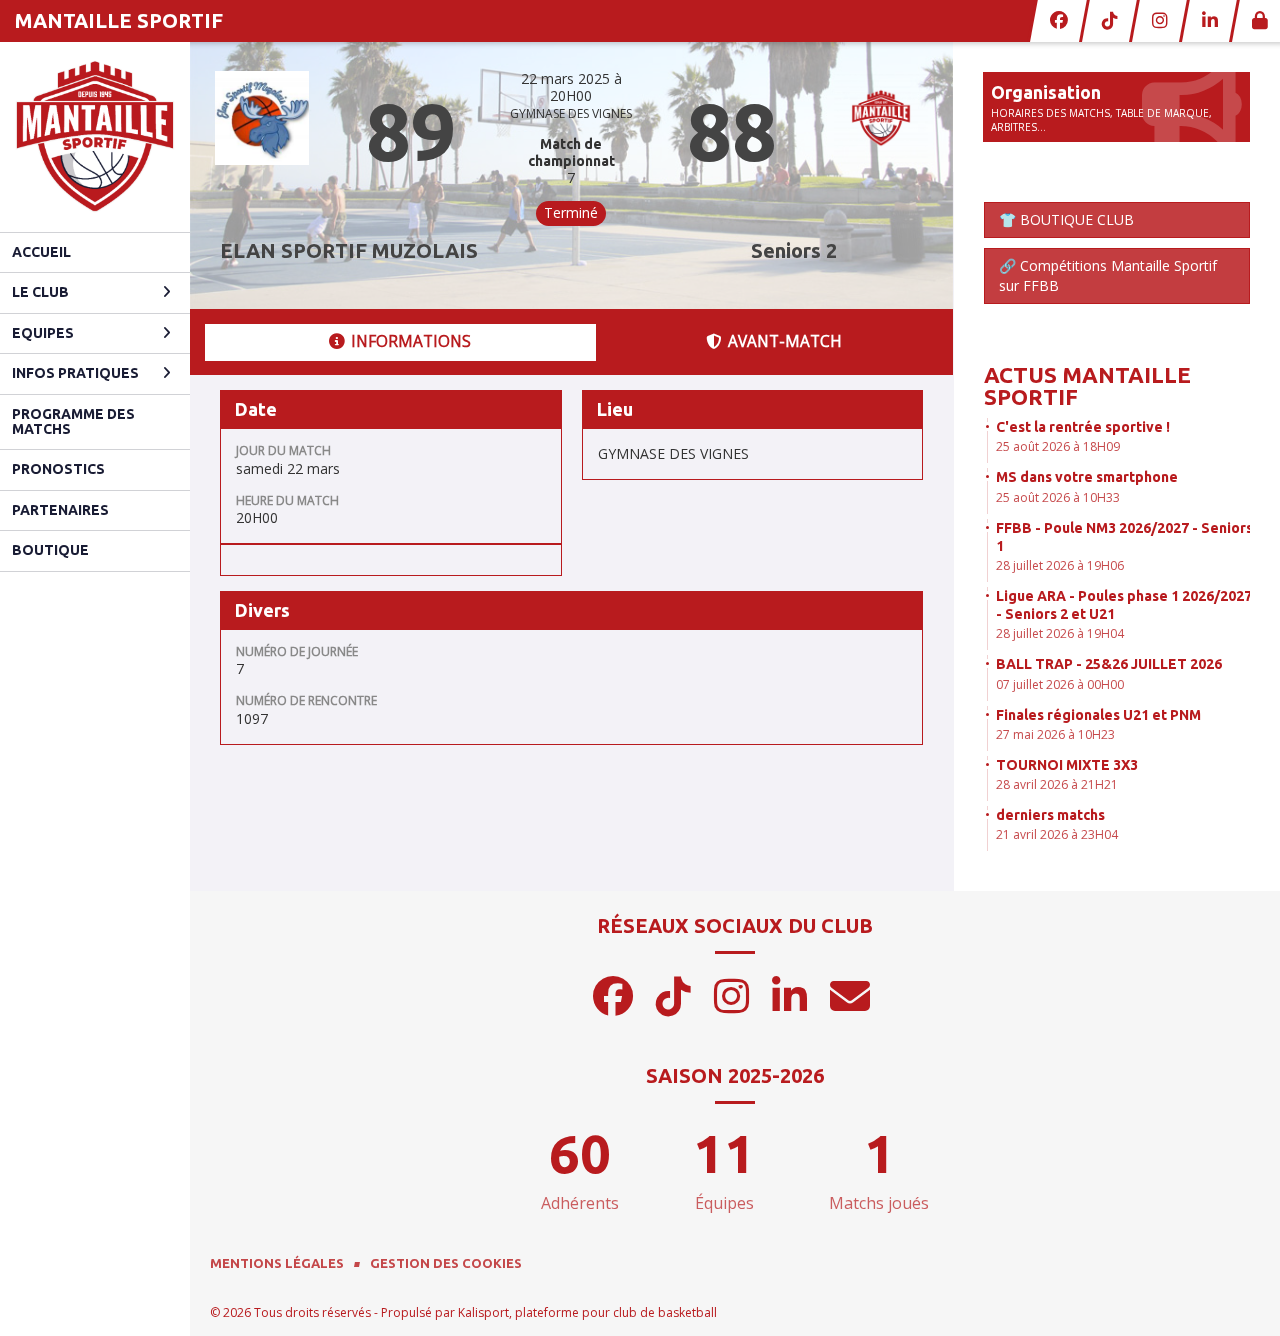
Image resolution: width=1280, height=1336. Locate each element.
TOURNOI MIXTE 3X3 (1067, 765)
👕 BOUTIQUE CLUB (1066, 219)
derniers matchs (1050, 815)
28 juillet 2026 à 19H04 (1060, 633)
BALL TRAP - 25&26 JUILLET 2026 (1109, 664)
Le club (40, 292)
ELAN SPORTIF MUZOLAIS (349, 250)
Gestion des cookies (446, 1263)
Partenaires (60, 510)
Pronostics (58, 469)
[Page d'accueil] (95, 137)
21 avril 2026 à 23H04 (1057, 834)
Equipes (43, 333)
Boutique (50, 550)
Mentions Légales (277, 1263)
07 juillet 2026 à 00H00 (1060, 684)
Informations (411, 341)
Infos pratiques (75, 373)
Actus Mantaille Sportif (1087, 385)
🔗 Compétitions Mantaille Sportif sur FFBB (1108, 275)
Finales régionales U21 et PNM (1098, 715)
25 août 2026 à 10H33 (1058, 497)
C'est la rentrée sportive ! (1083, 427)
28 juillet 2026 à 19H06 (1060, 565)
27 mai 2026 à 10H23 (1055, 734)
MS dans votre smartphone (1087, 477)
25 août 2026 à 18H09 (1058, 446)
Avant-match (785, 341)
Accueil (41, 252)
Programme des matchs (73, 421)
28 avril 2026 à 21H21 (1057, 784)
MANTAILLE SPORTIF (119, 20)
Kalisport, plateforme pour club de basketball (587, 1312)
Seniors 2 (794, 250)
